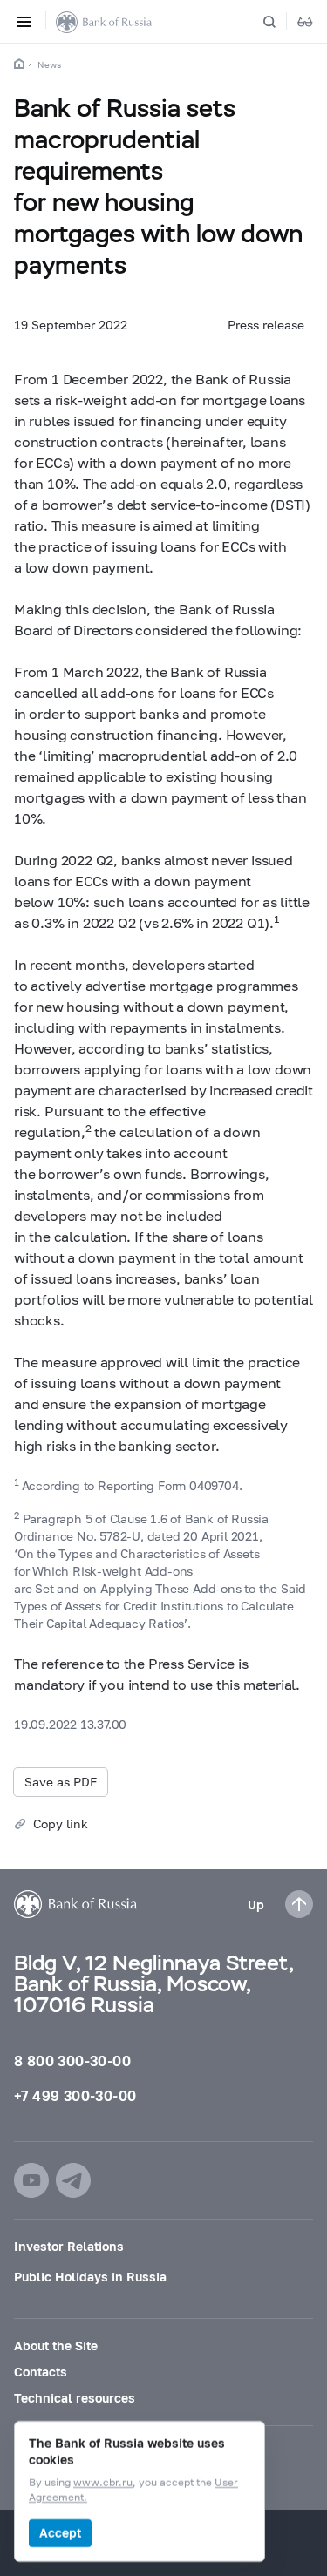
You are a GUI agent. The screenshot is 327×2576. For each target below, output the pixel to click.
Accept (60, 2533)
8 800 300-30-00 (72, 2061)
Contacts (41, 2372)
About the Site (56, 2346)
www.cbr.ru (103, 2483)
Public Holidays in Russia (90, 2277)
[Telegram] (73, 2180)
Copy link (61, 1824)
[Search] (280, 22)
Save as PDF (61, 1782)
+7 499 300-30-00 (75, 2095)
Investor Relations (69, 2246)
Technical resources (75, 2398)
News (49, 64)
